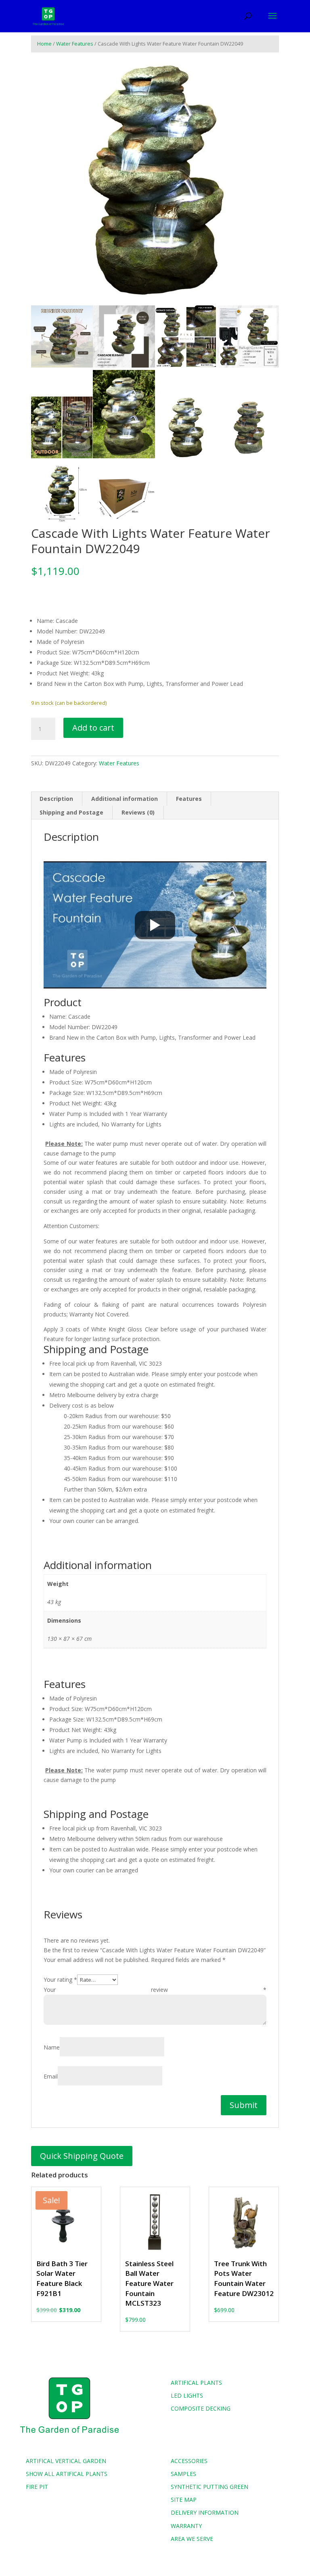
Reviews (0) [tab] (138, 812)
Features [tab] (189, 799)
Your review (155, 1990)
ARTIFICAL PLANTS (196, 2383)
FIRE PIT (37, 2487)
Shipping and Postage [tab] (71, 812)
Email (51, 2076)
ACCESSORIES (189, 2461)
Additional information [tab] (125, 799)
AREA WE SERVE (192, 2539)
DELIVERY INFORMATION (205, 2512)
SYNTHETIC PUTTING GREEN (209, 2487)
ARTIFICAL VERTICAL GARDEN (66, 2461)
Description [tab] (56, 799)
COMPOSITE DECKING (201, 2408)
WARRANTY (186, 2526)
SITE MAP (184, 2500)
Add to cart (93, 728)
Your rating (60, 1980)
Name (52, 2047)
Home (44, 44)
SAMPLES (183, 2474)
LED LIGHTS (187, 2395)
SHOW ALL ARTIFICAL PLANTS (67, 2474)
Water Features (75, 44)
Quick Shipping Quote (82, 2156)
